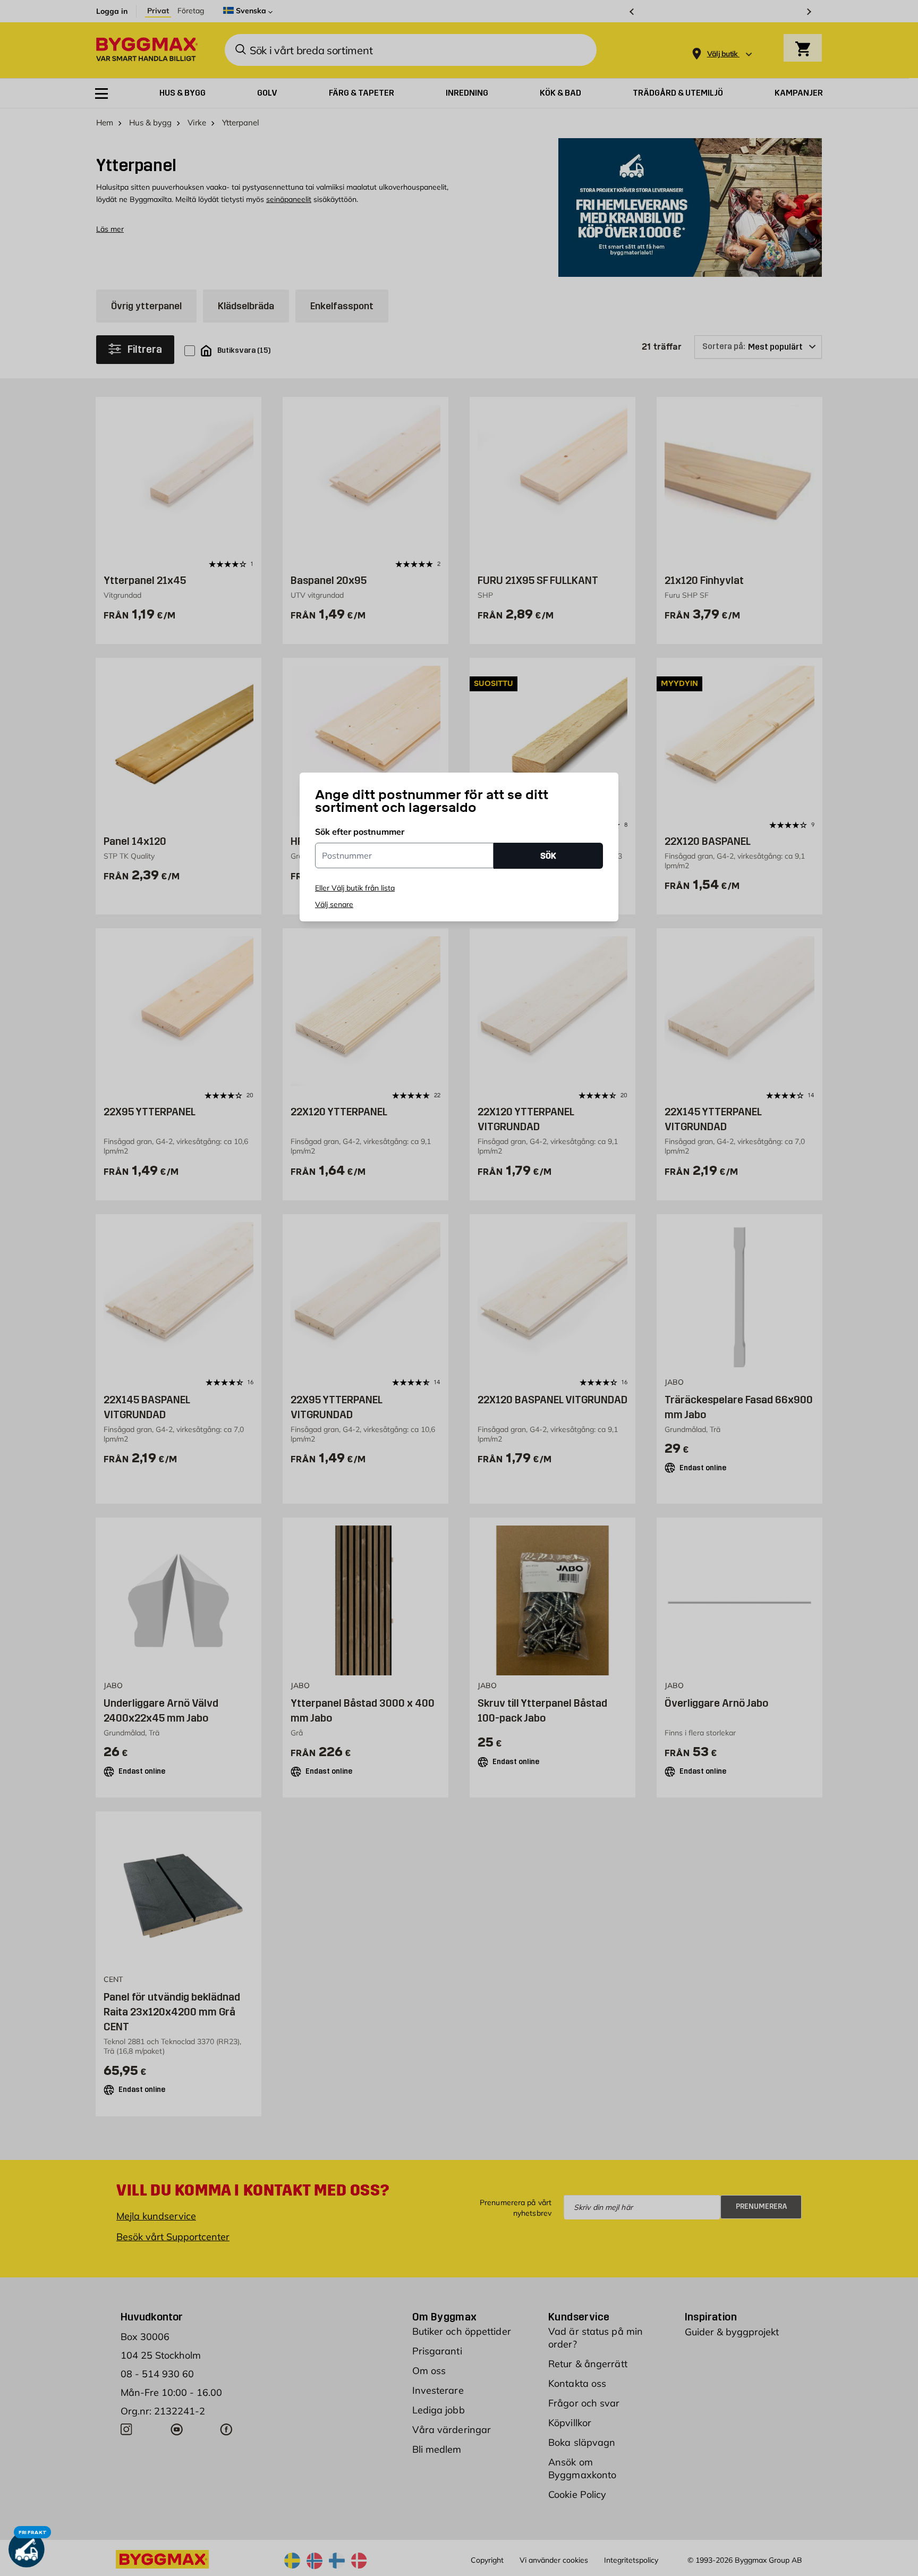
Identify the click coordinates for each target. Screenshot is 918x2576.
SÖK (548, 856)
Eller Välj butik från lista (355, 888)
